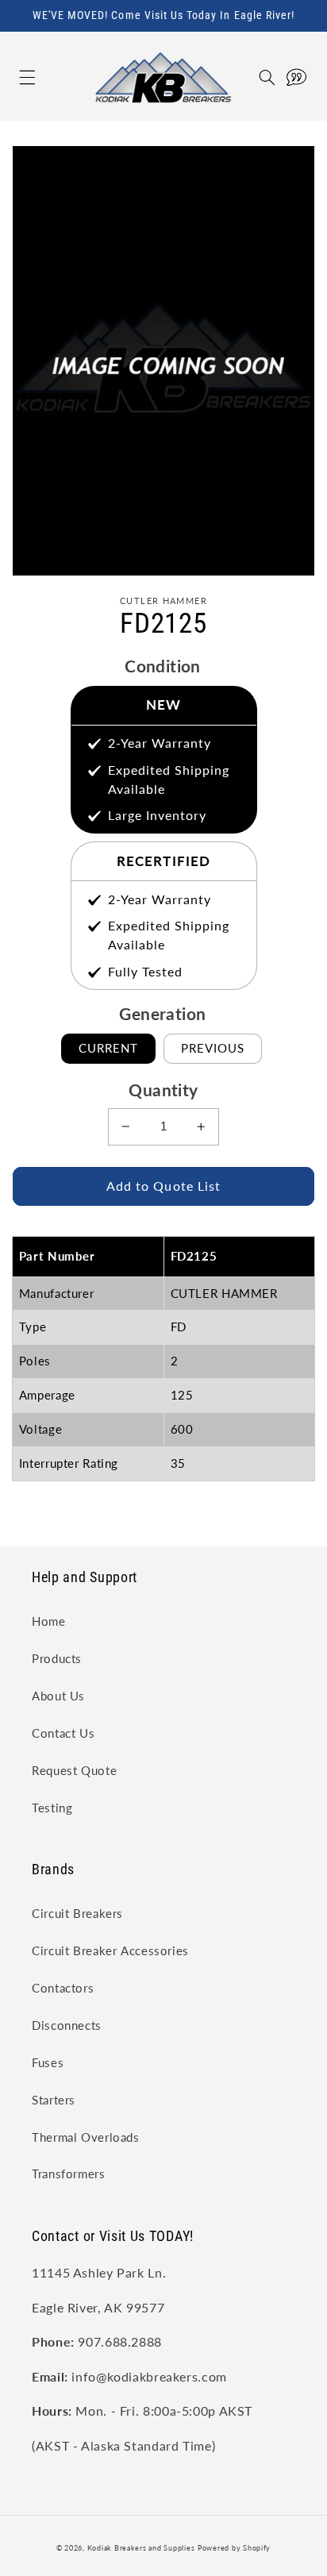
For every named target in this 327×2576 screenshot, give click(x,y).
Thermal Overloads (86, 2137)
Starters (54, 2100)
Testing (52, 1808)
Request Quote (74, 1770)
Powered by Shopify (234, 2548)
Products (57, 1658)
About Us (58, 1696)
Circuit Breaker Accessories (110, 1950)
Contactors (63, 1988)
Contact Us (63, 1733)
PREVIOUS (213, 1048)
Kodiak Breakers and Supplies (141, 2548)
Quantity (163, 1090)
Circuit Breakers (77, 1913)
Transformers (69, 2174)
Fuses (48, 2062)
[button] (11, 77)
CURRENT (108, 1048)
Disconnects (67, 2025)
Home (49, 1621)
